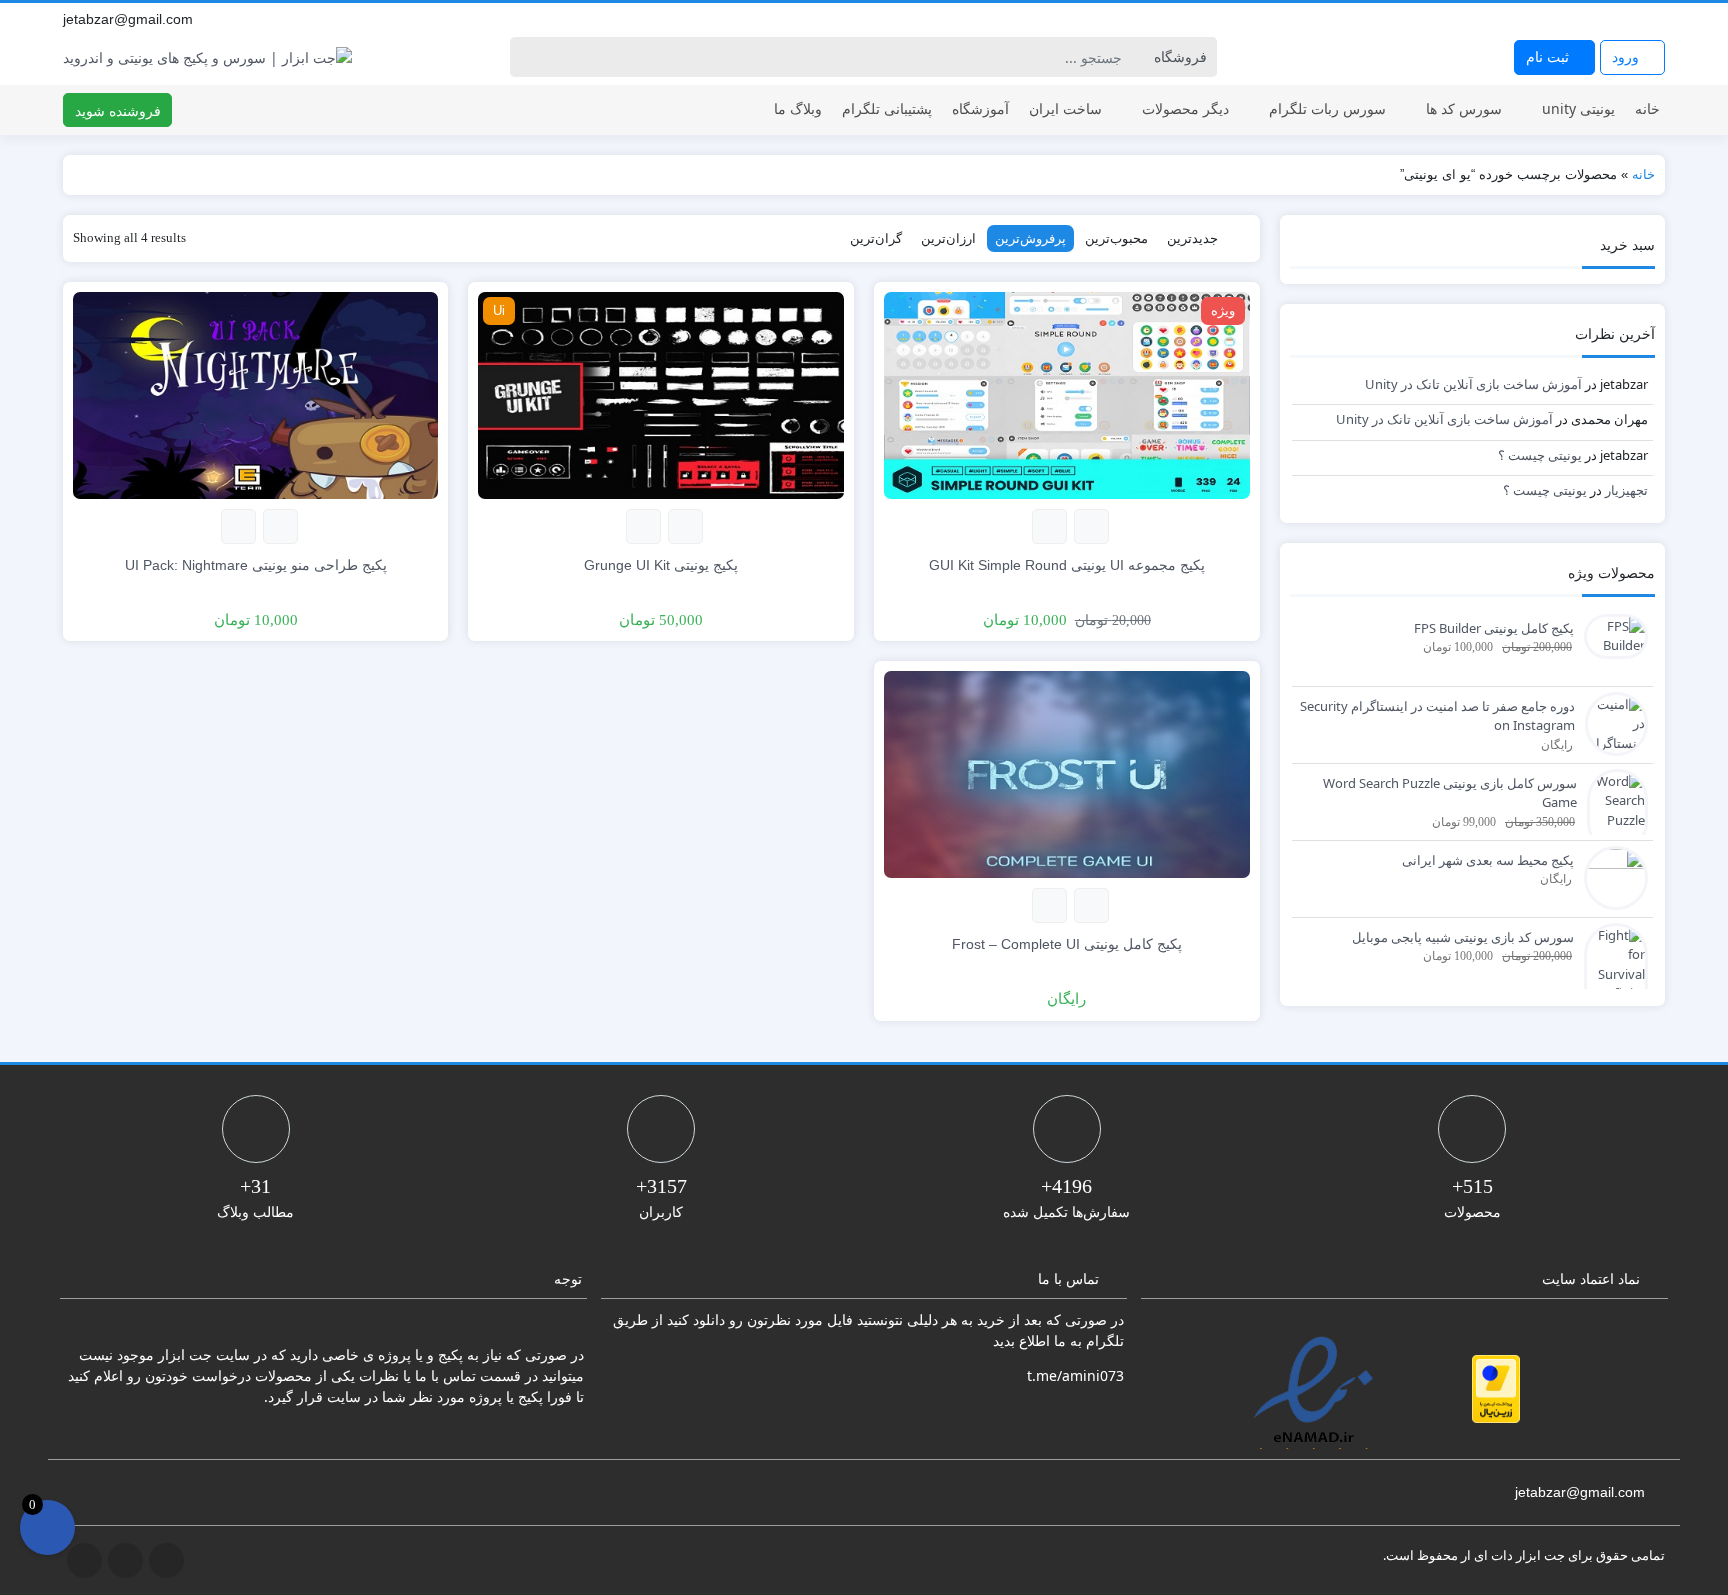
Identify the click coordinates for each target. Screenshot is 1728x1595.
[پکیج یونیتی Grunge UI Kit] (661, 393)
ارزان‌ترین (948, 238)
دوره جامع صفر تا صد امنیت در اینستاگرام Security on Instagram (1437, 716)
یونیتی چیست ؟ (1540, 455)
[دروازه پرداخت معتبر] (1496, 1389)
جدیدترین (1192, 238)
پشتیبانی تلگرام (887, 108)
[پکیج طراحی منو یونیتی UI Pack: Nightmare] (256, 393)
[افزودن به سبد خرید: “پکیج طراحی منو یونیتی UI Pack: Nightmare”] (280, 526)
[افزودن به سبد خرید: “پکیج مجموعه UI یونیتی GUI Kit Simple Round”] (1091, 526)
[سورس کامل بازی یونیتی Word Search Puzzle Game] (1612, 809)
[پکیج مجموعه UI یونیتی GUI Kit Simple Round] (1067, 393)
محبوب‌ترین (1116, 238)
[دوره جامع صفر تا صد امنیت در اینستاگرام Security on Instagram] (1611, 722)
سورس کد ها (1464, 108)
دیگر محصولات (1185, 108)
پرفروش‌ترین (1030, 238)
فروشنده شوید (118, 110)
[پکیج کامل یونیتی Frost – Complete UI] (1067, 772)
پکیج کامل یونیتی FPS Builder (1494, 628)
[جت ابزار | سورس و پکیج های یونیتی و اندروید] (207, 57)
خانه (1647, 108)
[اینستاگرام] (1633, 19)
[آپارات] (1655, 19)
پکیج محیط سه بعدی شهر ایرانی (1488, 860)
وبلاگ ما (798, 108)
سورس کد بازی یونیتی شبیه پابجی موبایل (1463, 937)
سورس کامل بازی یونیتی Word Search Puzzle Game (1450, 793)
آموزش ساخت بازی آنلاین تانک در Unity (1473, 384)
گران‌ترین (876, 238)
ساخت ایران (1065, 108)
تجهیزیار (1626, 490)
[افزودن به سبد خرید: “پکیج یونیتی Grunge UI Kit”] (685, 526)
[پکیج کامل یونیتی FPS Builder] (1611, 634)
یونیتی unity (1578, 108)
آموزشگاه (980, 108)
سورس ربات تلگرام (1327, 108)
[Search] (528, 57)
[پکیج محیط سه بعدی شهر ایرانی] (1611, 876)
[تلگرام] (1611, 19)
